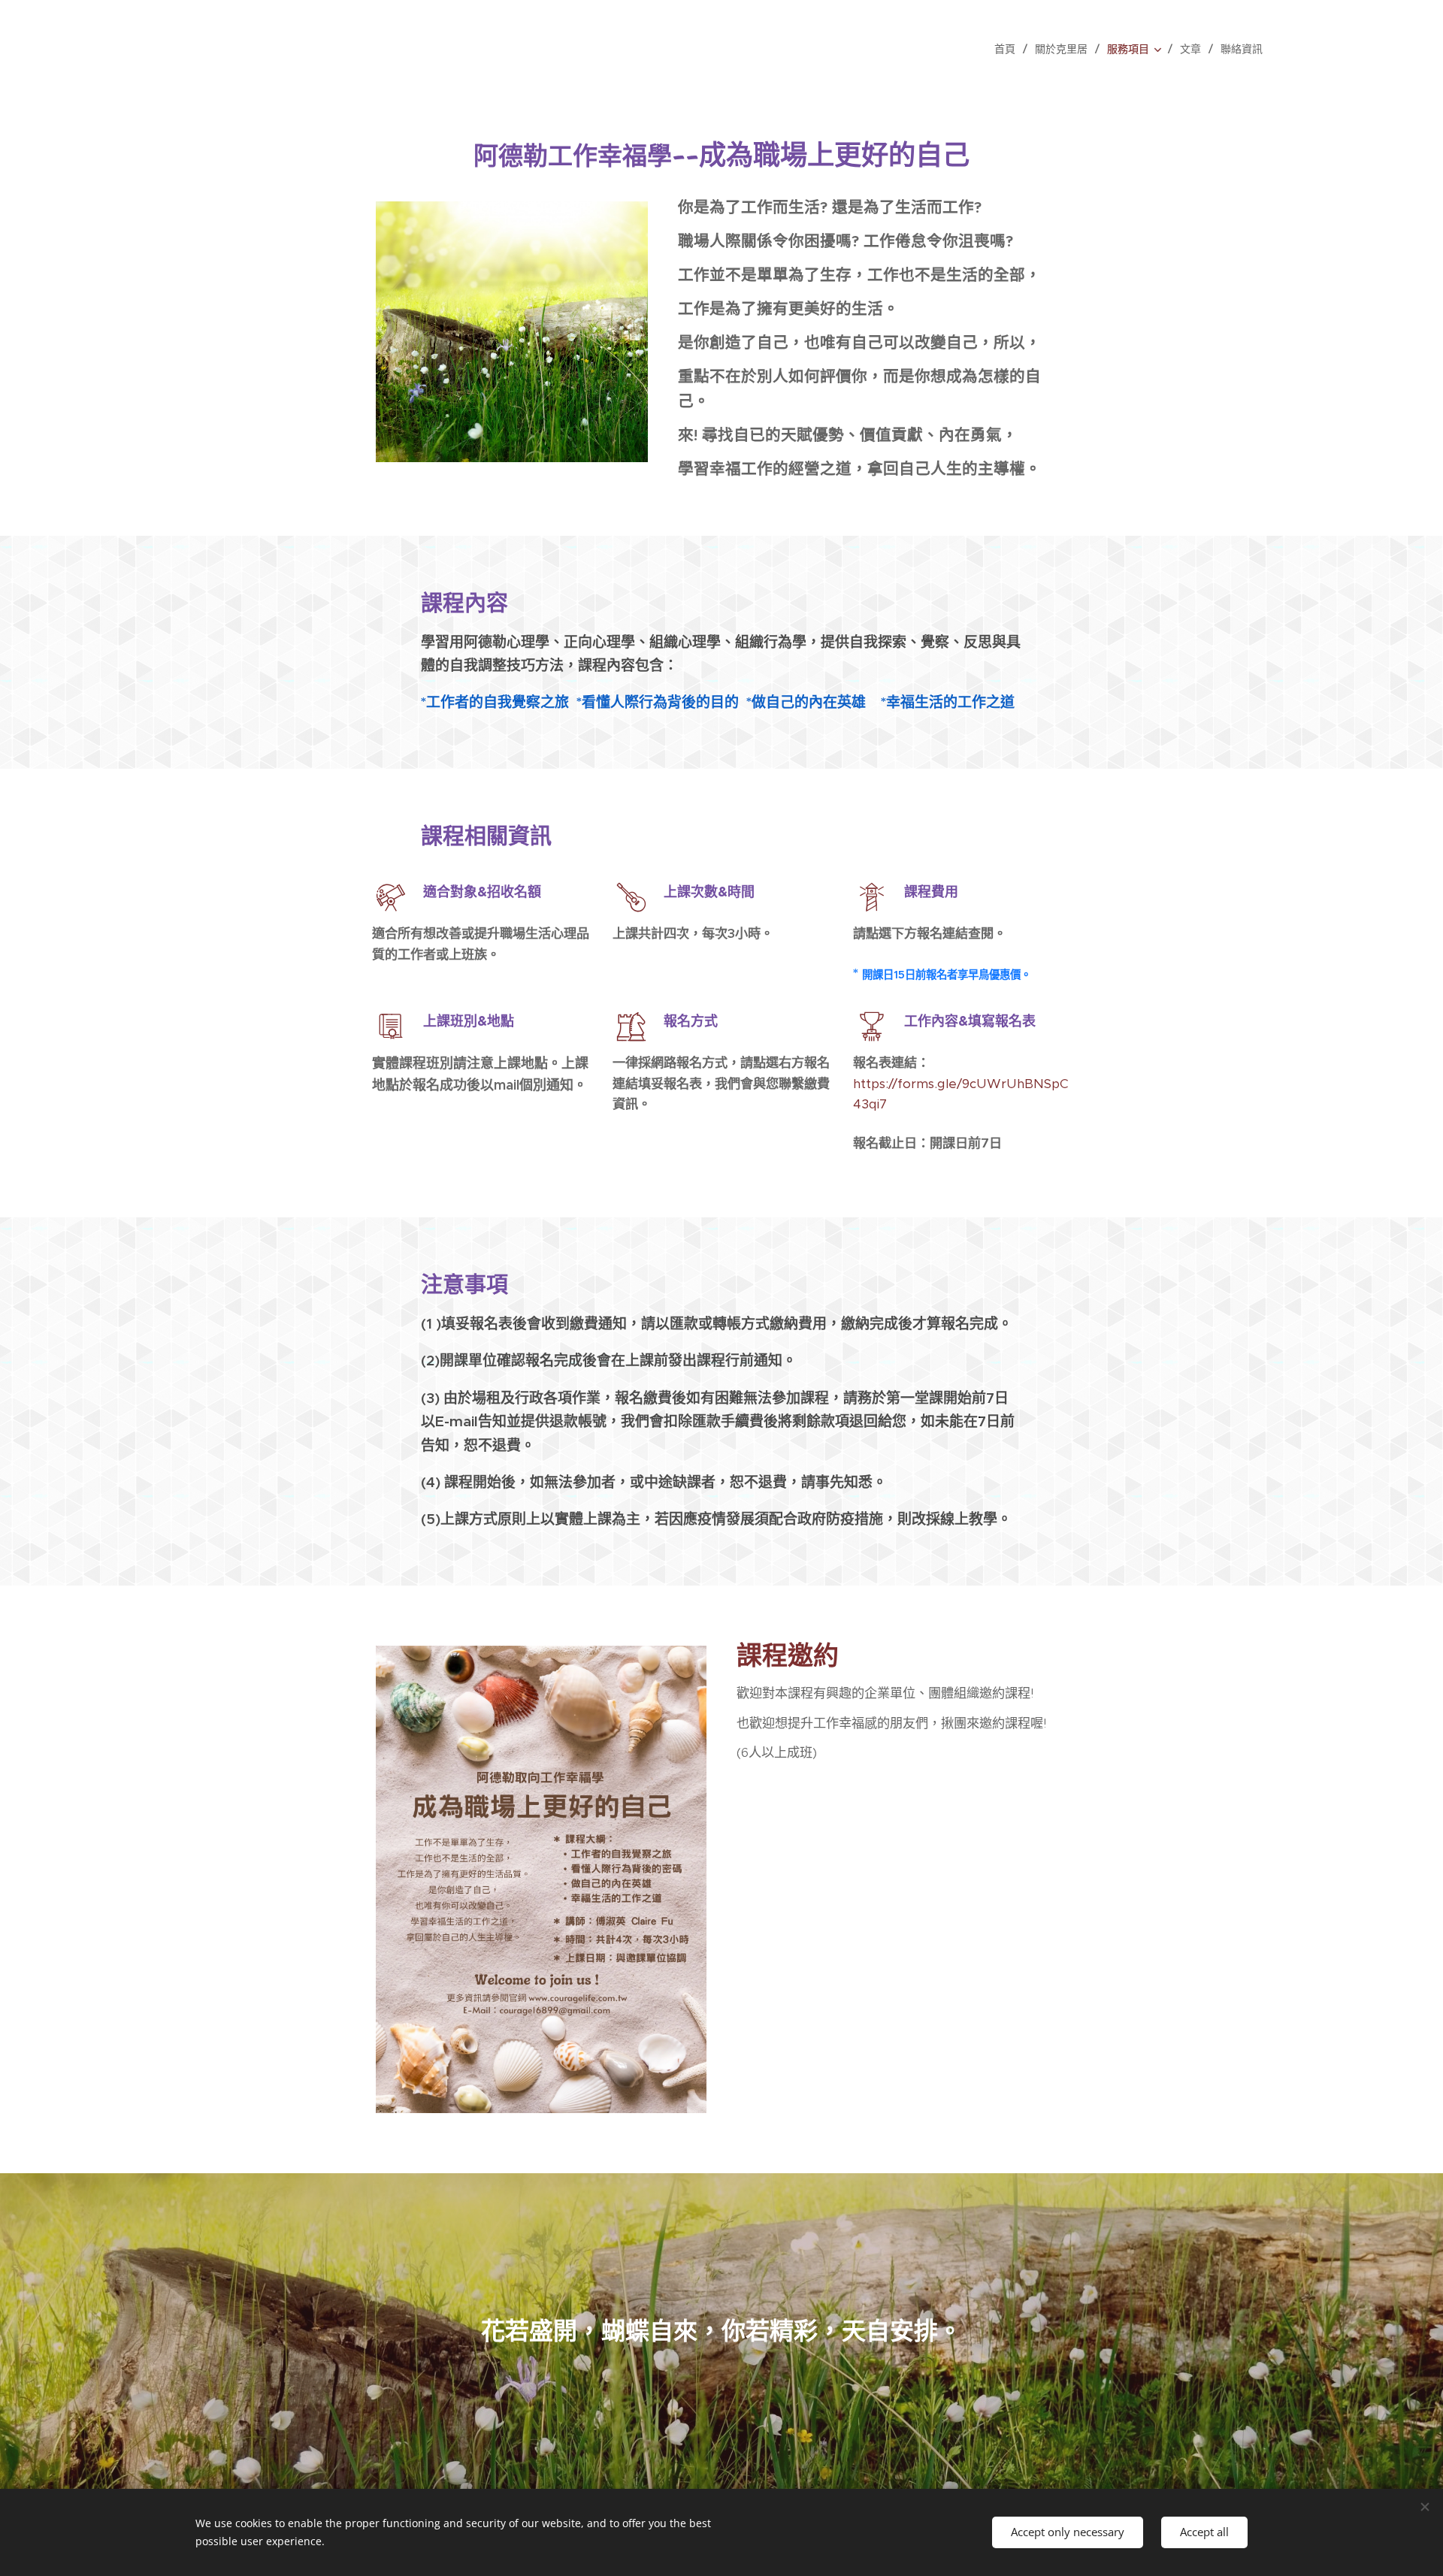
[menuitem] (1009, 49)
